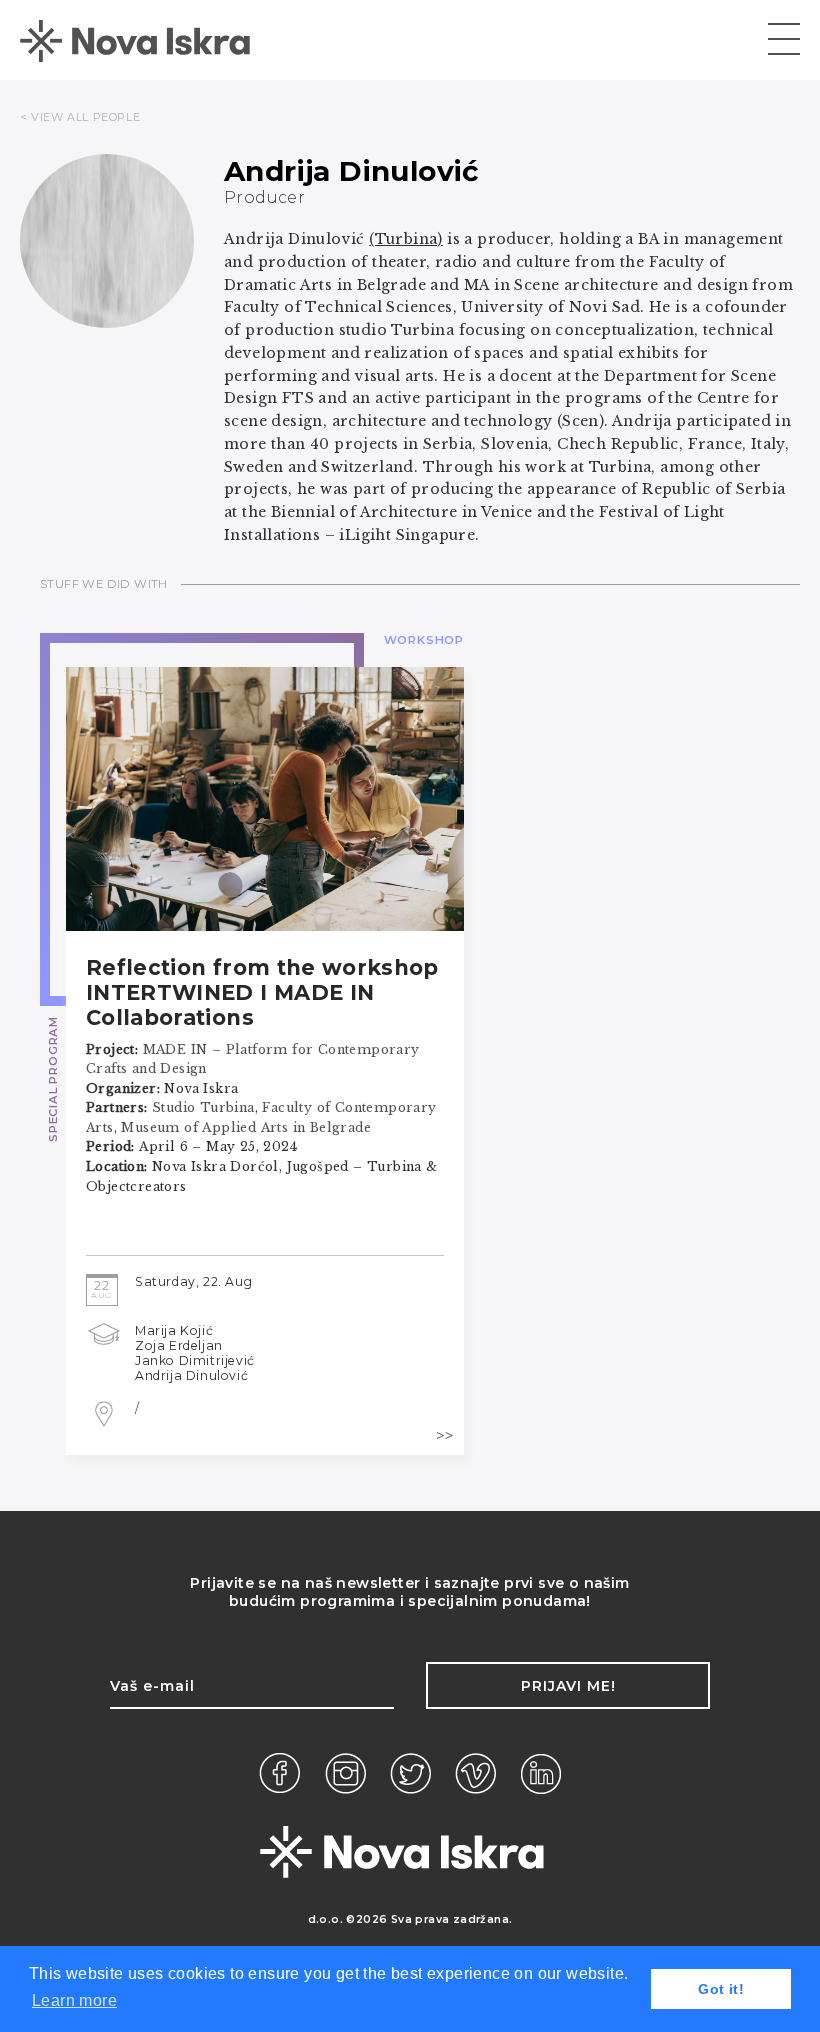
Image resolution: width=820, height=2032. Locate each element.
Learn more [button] (74, 2000)
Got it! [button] (721, 1989)
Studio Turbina (203, 1107)
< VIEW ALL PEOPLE (80, 117)
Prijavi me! (568, 1686)
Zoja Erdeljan (179, 1345)
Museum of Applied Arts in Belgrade (246, 1127)
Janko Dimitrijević (195, 1360)
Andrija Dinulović (191, 1375)
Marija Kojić (174, 1330)
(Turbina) (406, 239)
